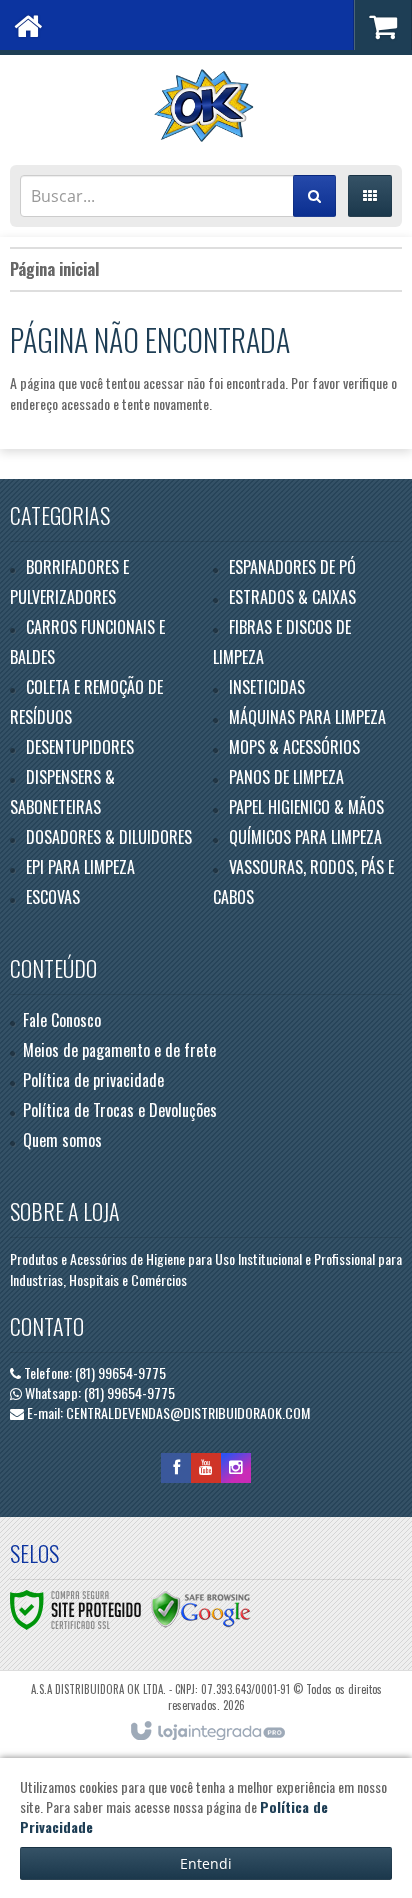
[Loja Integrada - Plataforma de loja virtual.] (206, 1732)
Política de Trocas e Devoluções (120, 1110)
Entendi (206, 1863)
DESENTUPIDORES (80, 747)
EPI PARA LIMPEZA (80, 867)
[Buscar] (314, 196)
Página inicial (54, 269)
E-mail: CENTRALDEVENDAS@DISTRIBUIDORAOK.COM (167, 1412)
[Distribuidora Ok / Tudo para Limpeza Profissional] (206, 105)
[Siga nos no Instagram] (236, 1466)
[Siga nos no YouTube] (206, 1466)
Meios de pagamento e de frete (119, 1050)
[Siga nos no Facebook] (176, 1466)
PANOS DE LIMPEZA (286, 777)
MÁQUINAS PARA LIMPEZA (307, 717)
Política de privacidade (93, 1080)
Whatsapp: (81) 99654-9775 (98, 1392)
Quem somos (62, 1140)
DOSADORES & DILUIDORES (109, 837)
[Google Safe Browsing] (201, 1607)
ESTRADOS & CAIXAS (292, 597)
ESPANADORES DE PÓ (292, 567)
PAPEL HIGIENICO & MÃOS (306, 807)
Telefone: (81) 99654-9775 (93, 1372)
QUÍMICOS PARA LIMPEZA (305, 837)
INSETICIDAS (267, 687)
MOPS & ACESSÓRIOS (294, 747)
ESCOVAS (53, 897)
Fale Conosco (62, 1020)
